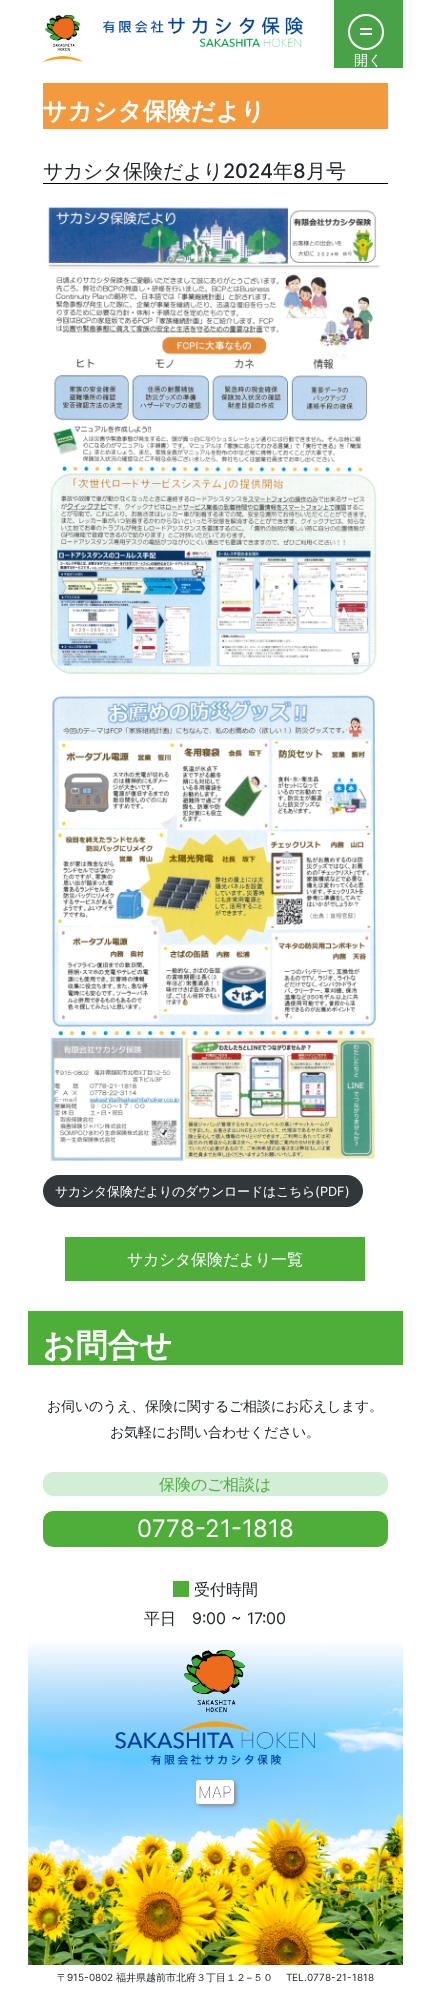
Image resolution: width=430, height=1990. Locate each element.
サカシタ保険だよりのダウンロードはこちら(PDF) (202, 1191)
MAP (215, 1792)
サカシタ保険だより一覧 (215, 1259)
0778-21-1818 (215, 1528)
